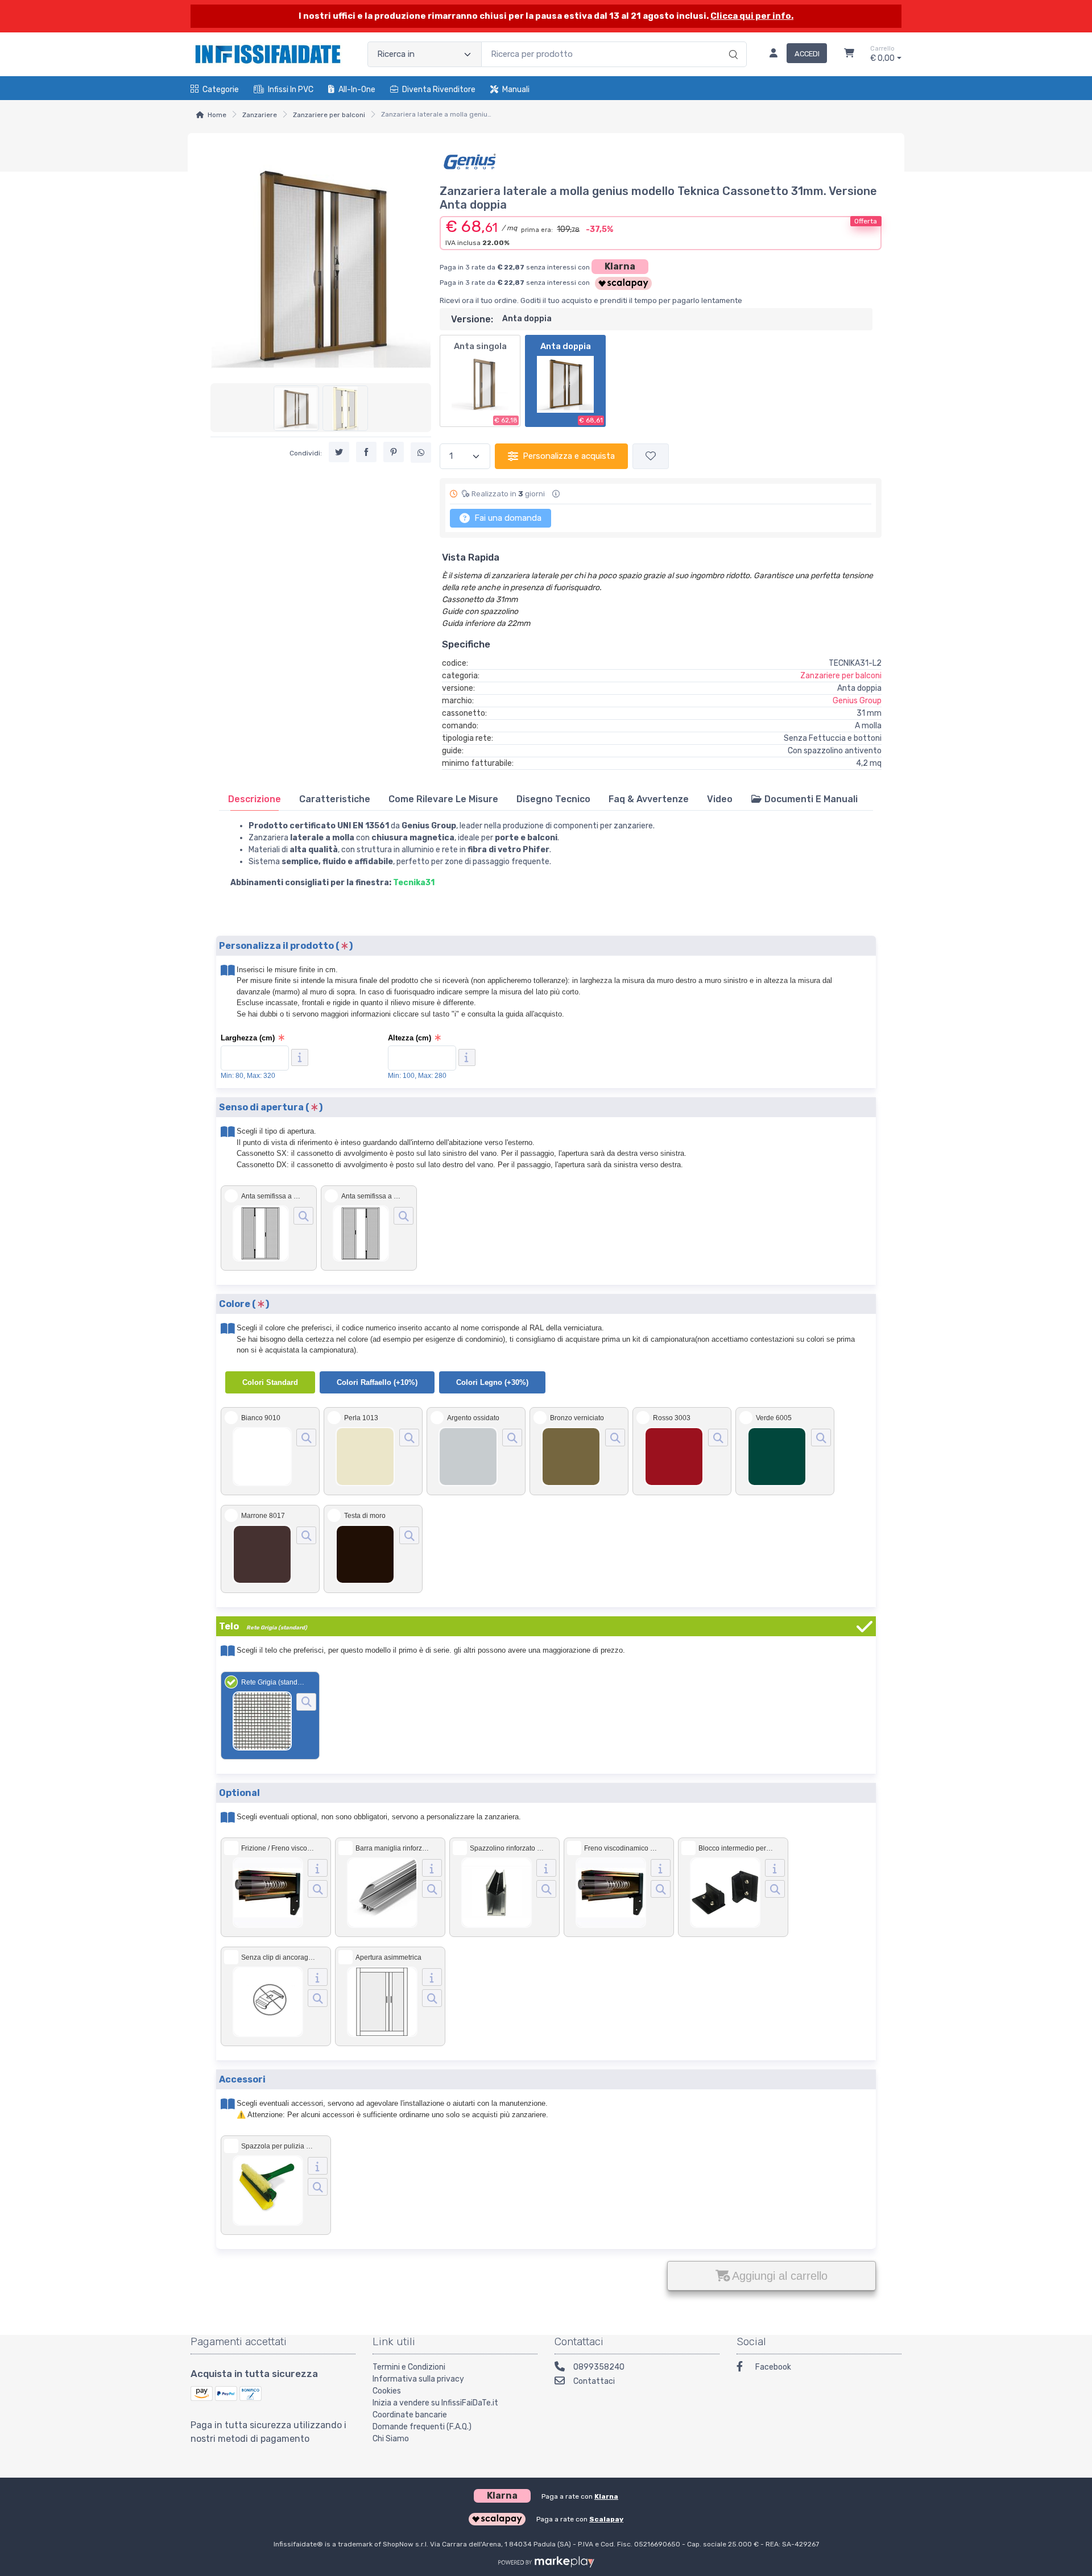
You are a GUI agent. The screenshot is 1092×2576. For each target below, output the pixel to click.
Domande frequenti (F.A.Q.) (422, 2427)
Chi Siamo (391, 2439)
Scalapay (606, 2519)
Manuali (516, 90)
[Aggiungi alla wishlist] (651, 456)
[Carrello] (849, 55)
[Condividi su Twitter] (339, 453)
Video (720, 799)
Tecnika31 (414, 883)
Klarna (620, 266)
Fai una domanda (507, 518)
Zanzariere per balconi (329, 115)
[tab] (255, 799)
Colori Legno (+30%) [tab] (492, 1382)
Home (217, 115)
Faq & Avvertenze (649, 799)
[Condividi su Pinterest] (394, 453)
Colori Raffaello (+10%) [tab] (377, 1382)
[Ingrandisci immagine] (303, 1216)
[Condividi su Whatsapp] (421, 453)
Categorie (221, 90)
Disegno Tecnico (553, 799)
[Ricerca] (732, 43)
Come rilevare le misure (443, 799)
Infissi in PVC (291, 90)
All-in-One (357, 90)
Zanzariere (260, 115)
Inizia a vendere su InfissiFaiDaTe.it (435, 2403)
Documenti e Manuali (810, 799)
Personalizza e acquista (569, 456)
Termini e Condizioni (409, 2367)
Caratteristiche (335, 799)
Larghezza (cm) (248, 1038)
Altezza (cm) (409, 1038)
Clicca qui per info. (752, 16)
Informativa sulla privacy (418, 2379)
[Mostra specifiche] (318, 1868)
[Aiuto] (300, 1057)
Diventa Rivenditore (439, 90)
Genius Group (857, 701)
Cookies (387, 2391)
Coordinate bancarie (410, 2415)
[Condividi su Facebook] (366, 453)
